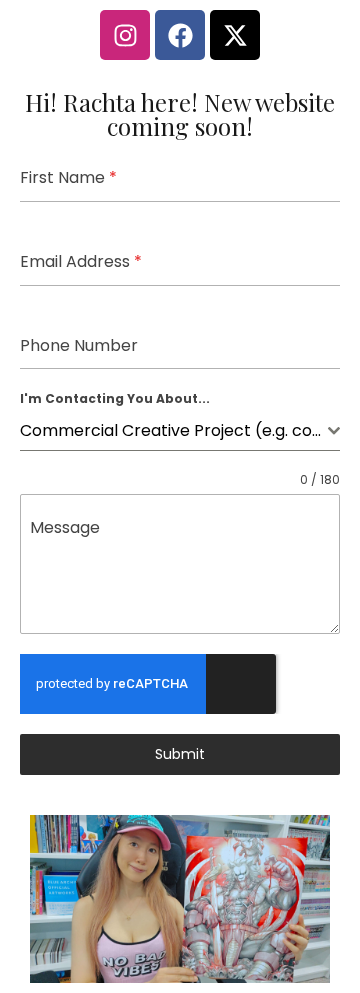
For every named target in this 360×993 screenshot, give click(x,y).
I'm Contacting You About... (115, 398)
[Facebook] (180, 35)
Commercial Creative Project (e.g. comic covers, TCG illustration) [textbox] (174, 430)
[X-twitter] (235, 35)
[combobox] (180, 431)
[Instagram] (125, 35)
